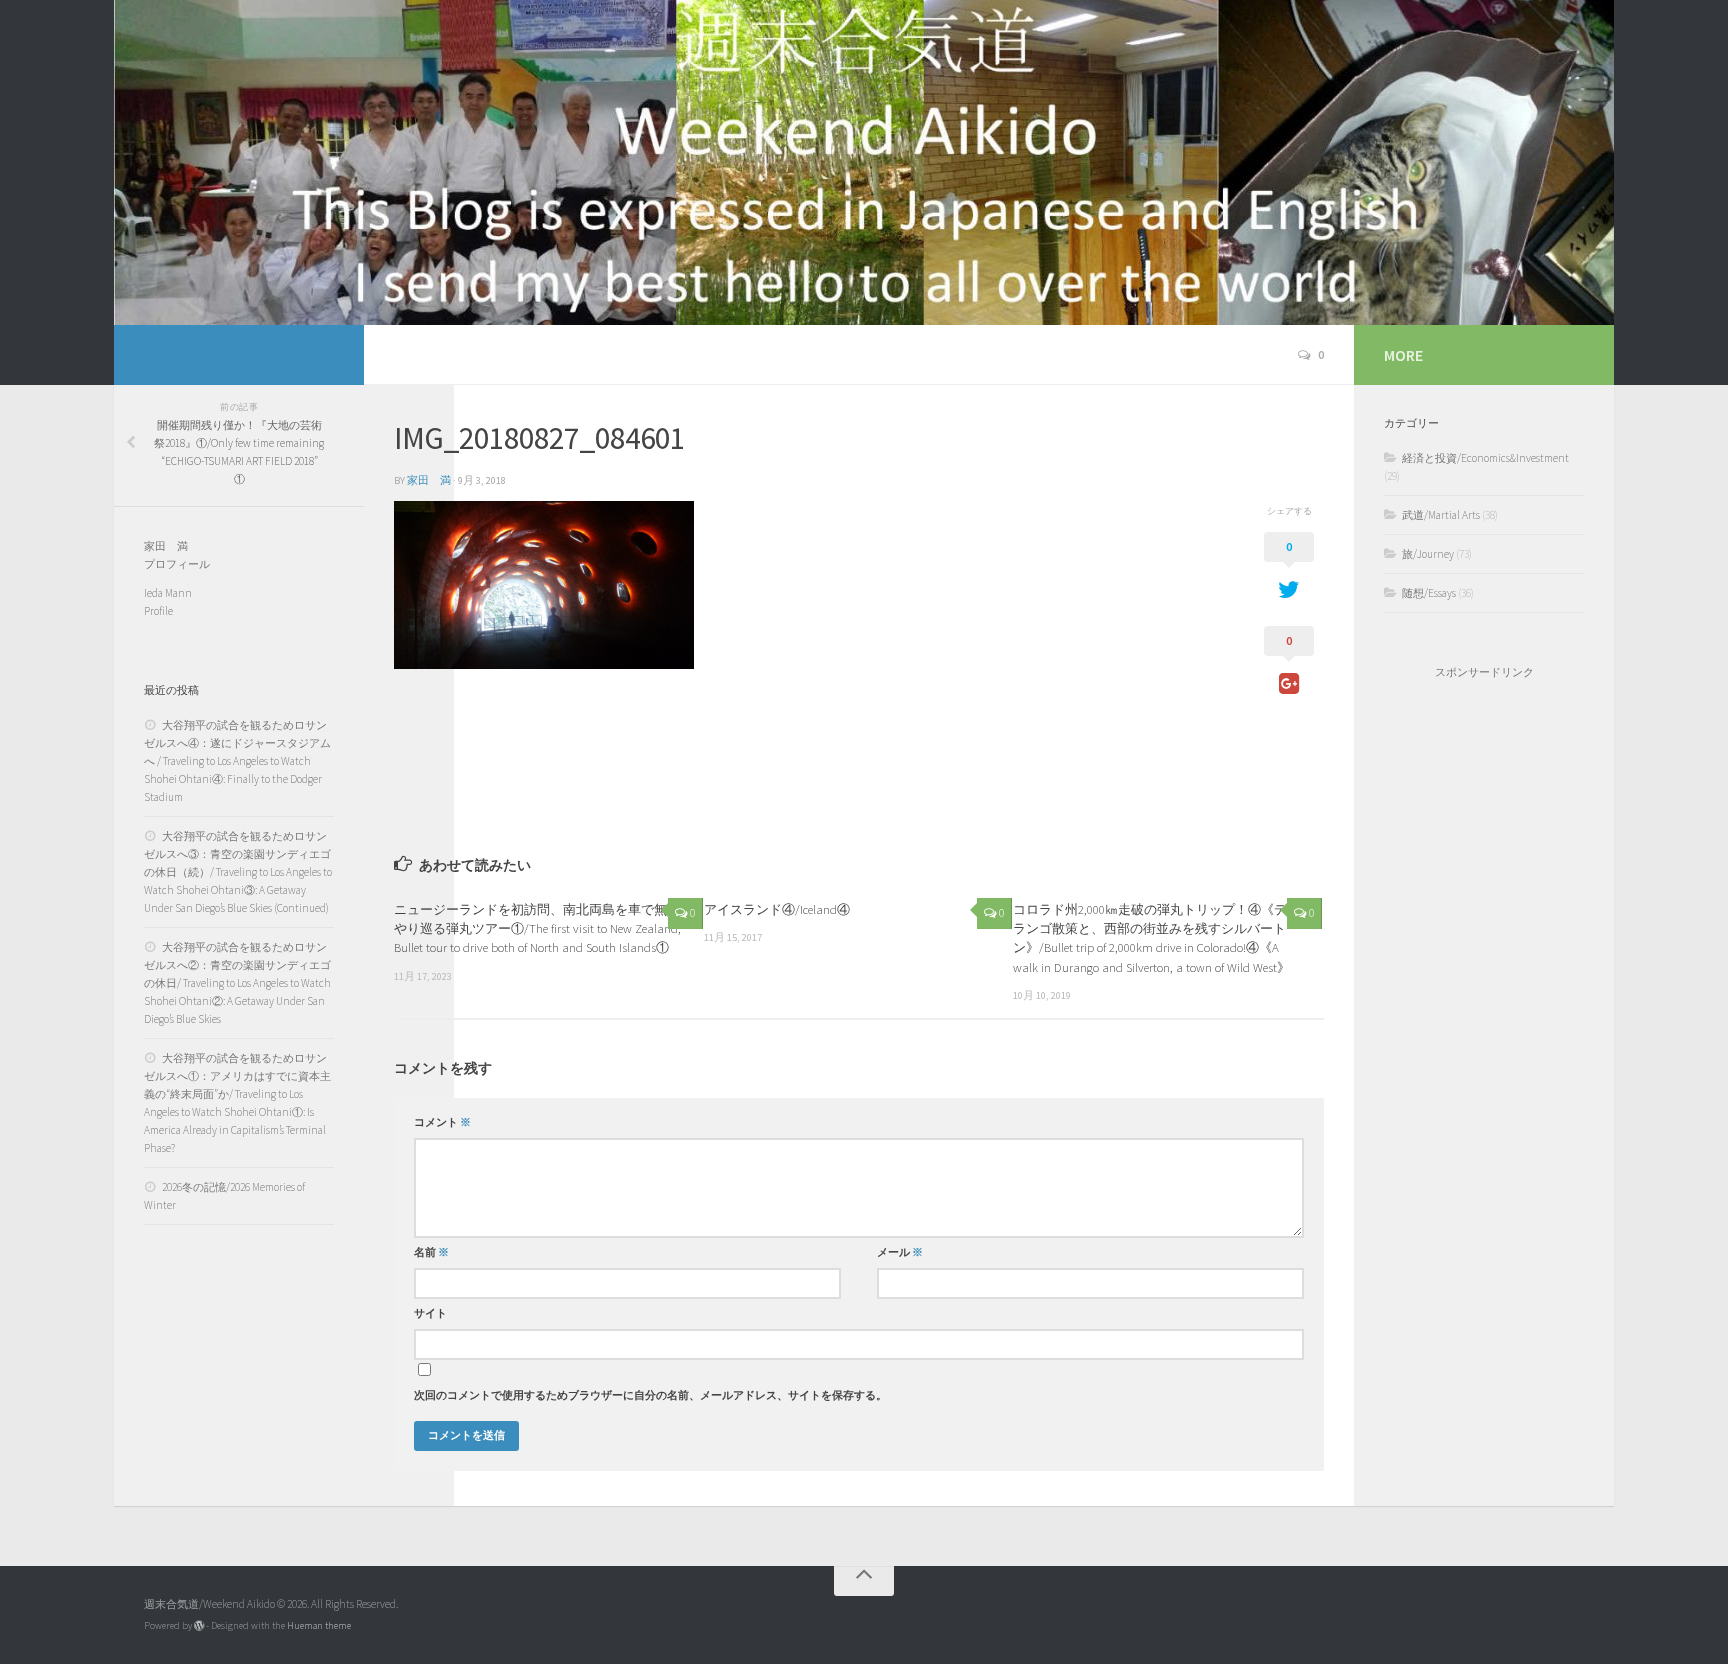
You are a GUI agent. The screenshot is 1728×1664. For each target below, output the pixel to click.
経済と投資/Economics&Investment (1485, 458)
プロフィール (177, 564)
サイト (430, 1313)
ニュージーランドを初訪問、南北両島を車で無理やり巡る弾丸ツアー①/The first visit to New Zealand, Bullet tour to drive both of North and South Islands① (537, 928)
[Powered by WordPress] (199, 1626)
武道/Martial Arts (1441, 515)
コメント (442, 1122)
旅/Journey (1428, 554)
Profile (158, 611)
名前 (431, 1252)
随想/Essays (1429, 593)
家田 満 (429, 480)
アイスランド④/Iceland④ (777, 909)
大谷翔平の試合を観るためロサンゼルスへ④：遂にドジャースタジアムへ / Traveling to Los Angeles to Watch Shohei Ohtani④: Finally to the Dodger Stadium (237, 761)
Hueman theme (319, 1625)
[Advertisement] (1484, 1017)
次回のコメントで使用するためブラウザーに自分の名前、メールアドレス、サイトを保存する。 (650, 1395)
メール (900, 1252)
